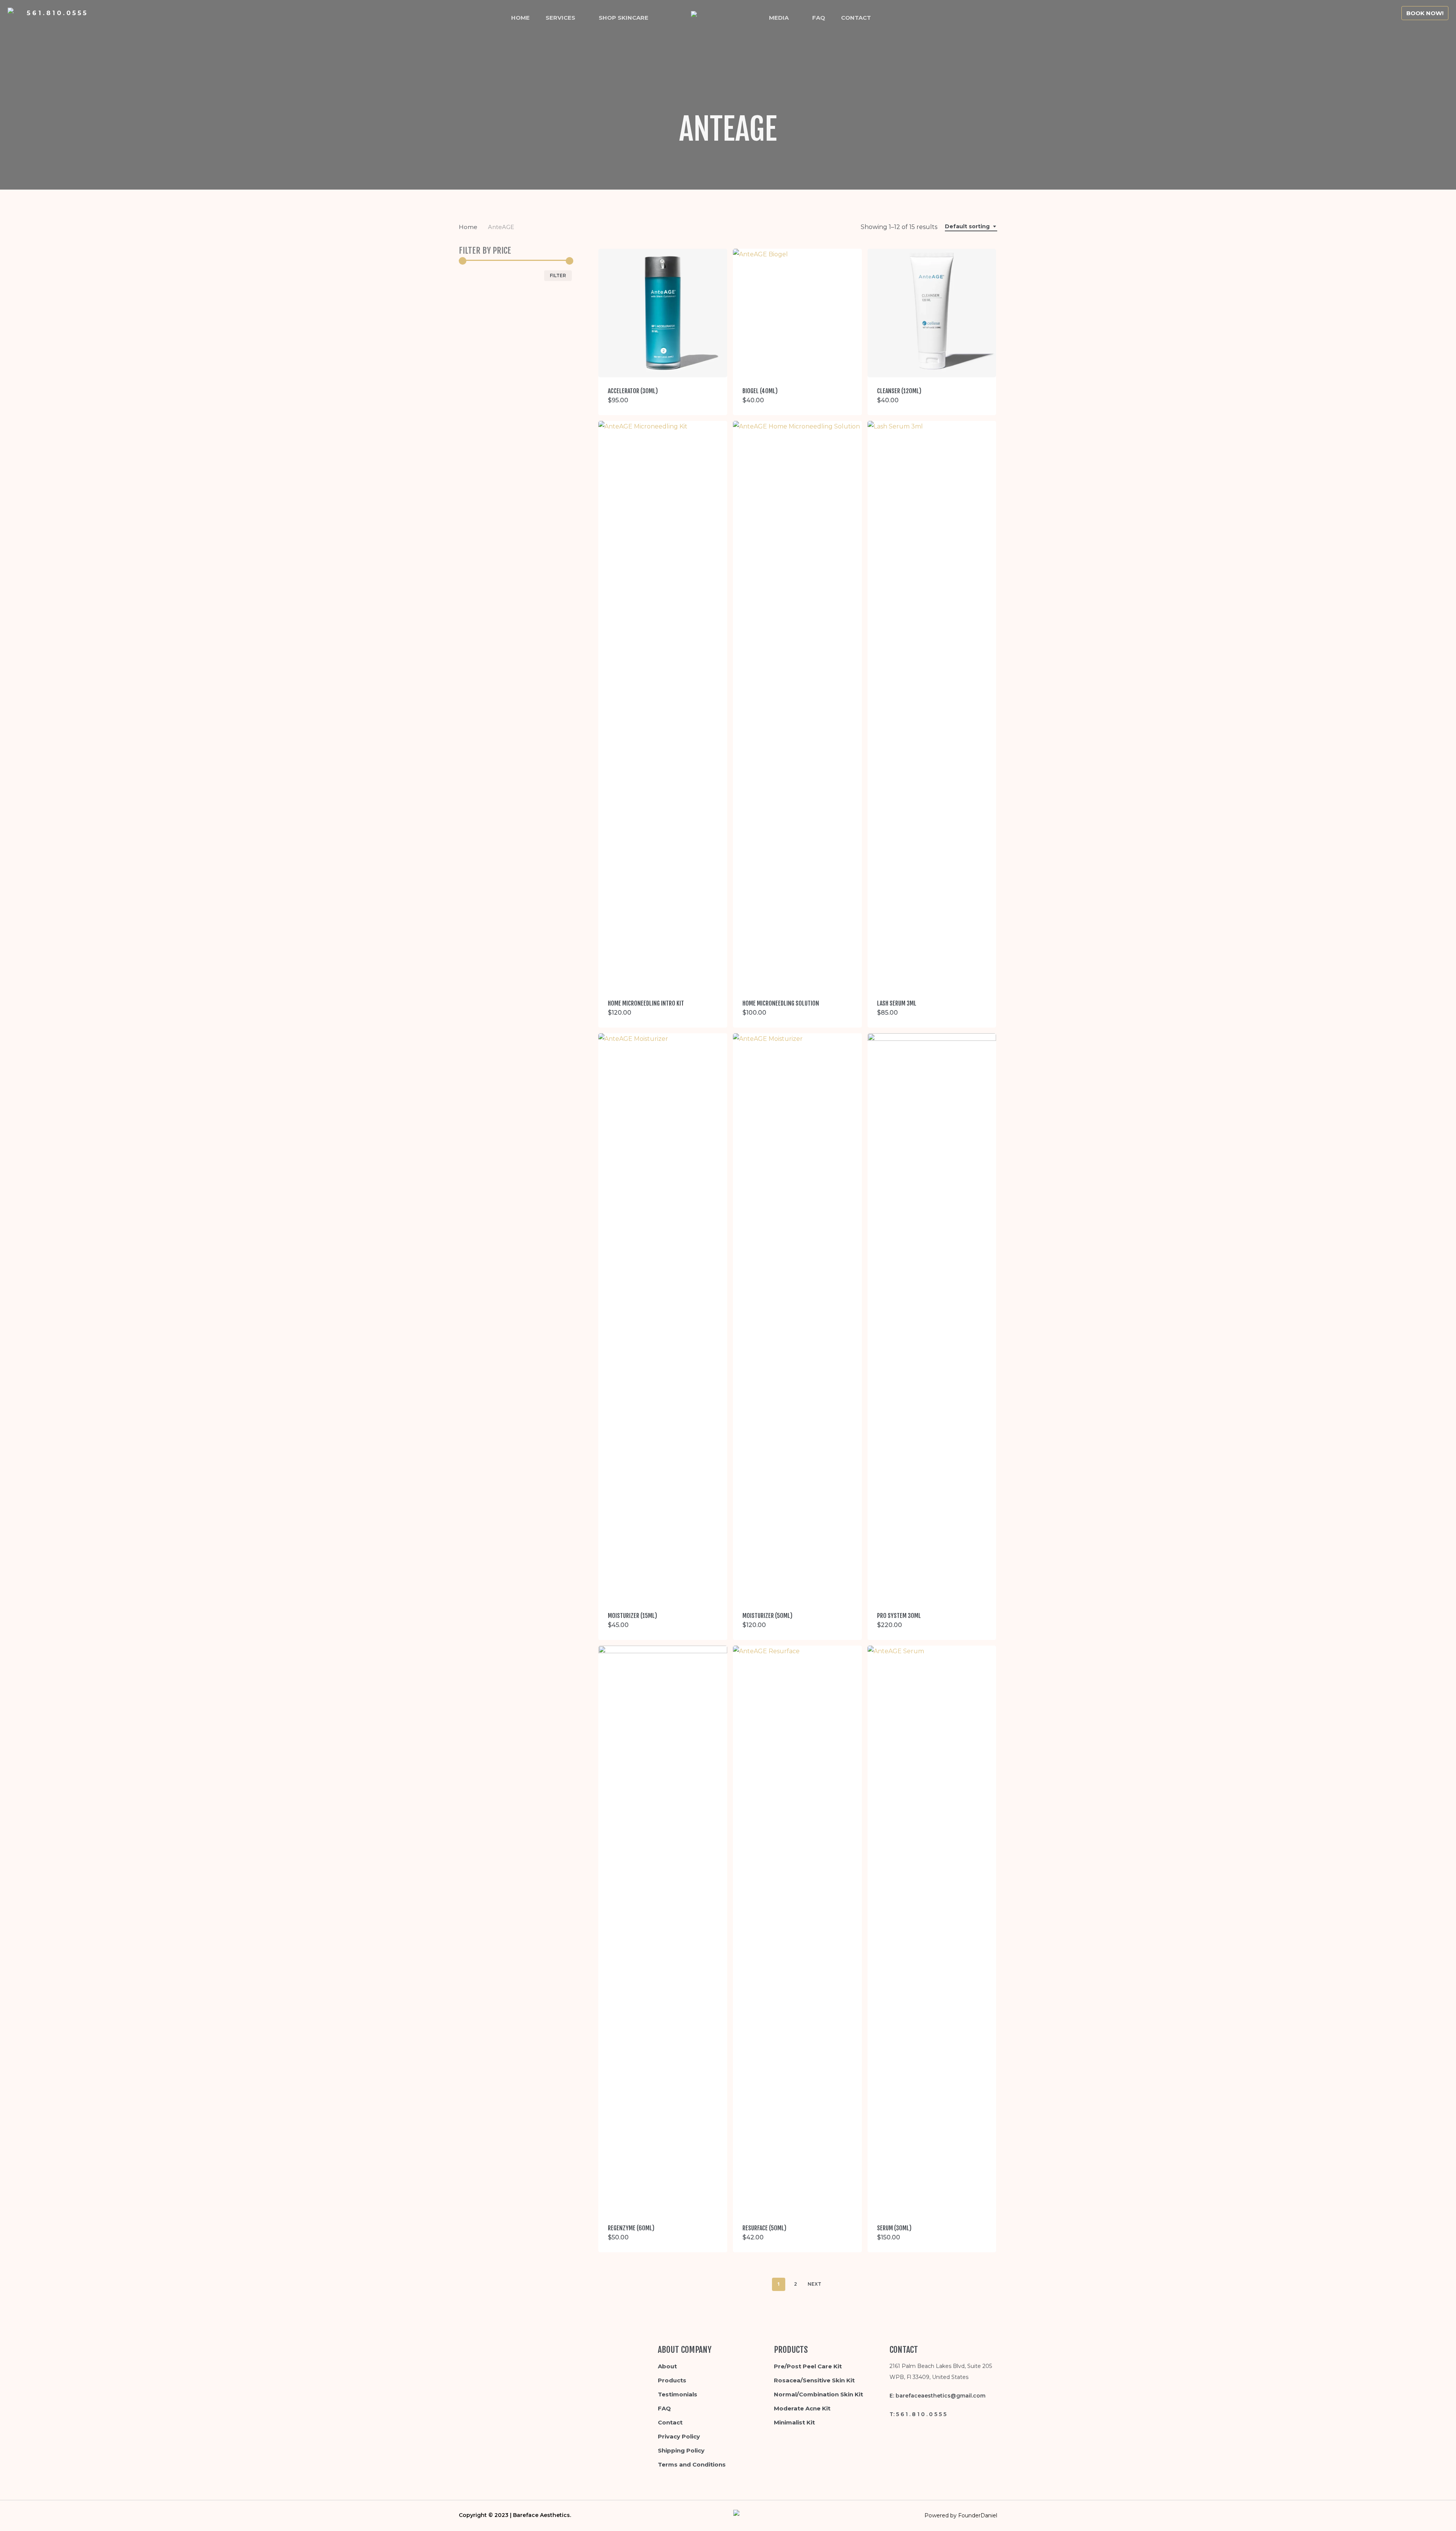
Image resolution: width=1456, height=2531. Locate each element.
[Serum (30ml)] (932, 1930)
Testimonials (678, 2394)
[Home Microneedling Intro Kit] (663, 705)
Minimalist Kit (794, 2422)
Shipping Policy (681, 2450)
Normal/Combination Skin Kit (818, 2394)
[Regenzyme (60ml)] (663, 1930)
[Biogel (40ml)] (797, 313)
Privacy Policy (679, 2436)
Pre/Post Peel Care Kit (808, 2366)
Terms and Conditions (692, 2464)
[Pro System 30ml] (932, 1318)
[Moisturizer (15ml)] (663, 1318)
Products (672, 2380)
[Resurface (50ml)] (797, 1930)
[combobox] (971, 227)
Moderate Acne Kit (802, 2408)
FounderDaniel (978, 2515)
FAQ (664, 2408)
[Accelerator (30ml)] (663, 313)
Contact (670, 2422)
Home (468, 227)
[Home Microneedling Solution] (797, 705)
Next (814, 2284)
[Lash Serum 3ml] (932, 705)
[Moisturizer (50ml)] (797, 1318)
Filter (558, 275)
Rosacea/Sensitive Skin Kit (814, 2380)
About (667, 2366)
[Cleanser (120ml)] (932, 313)
